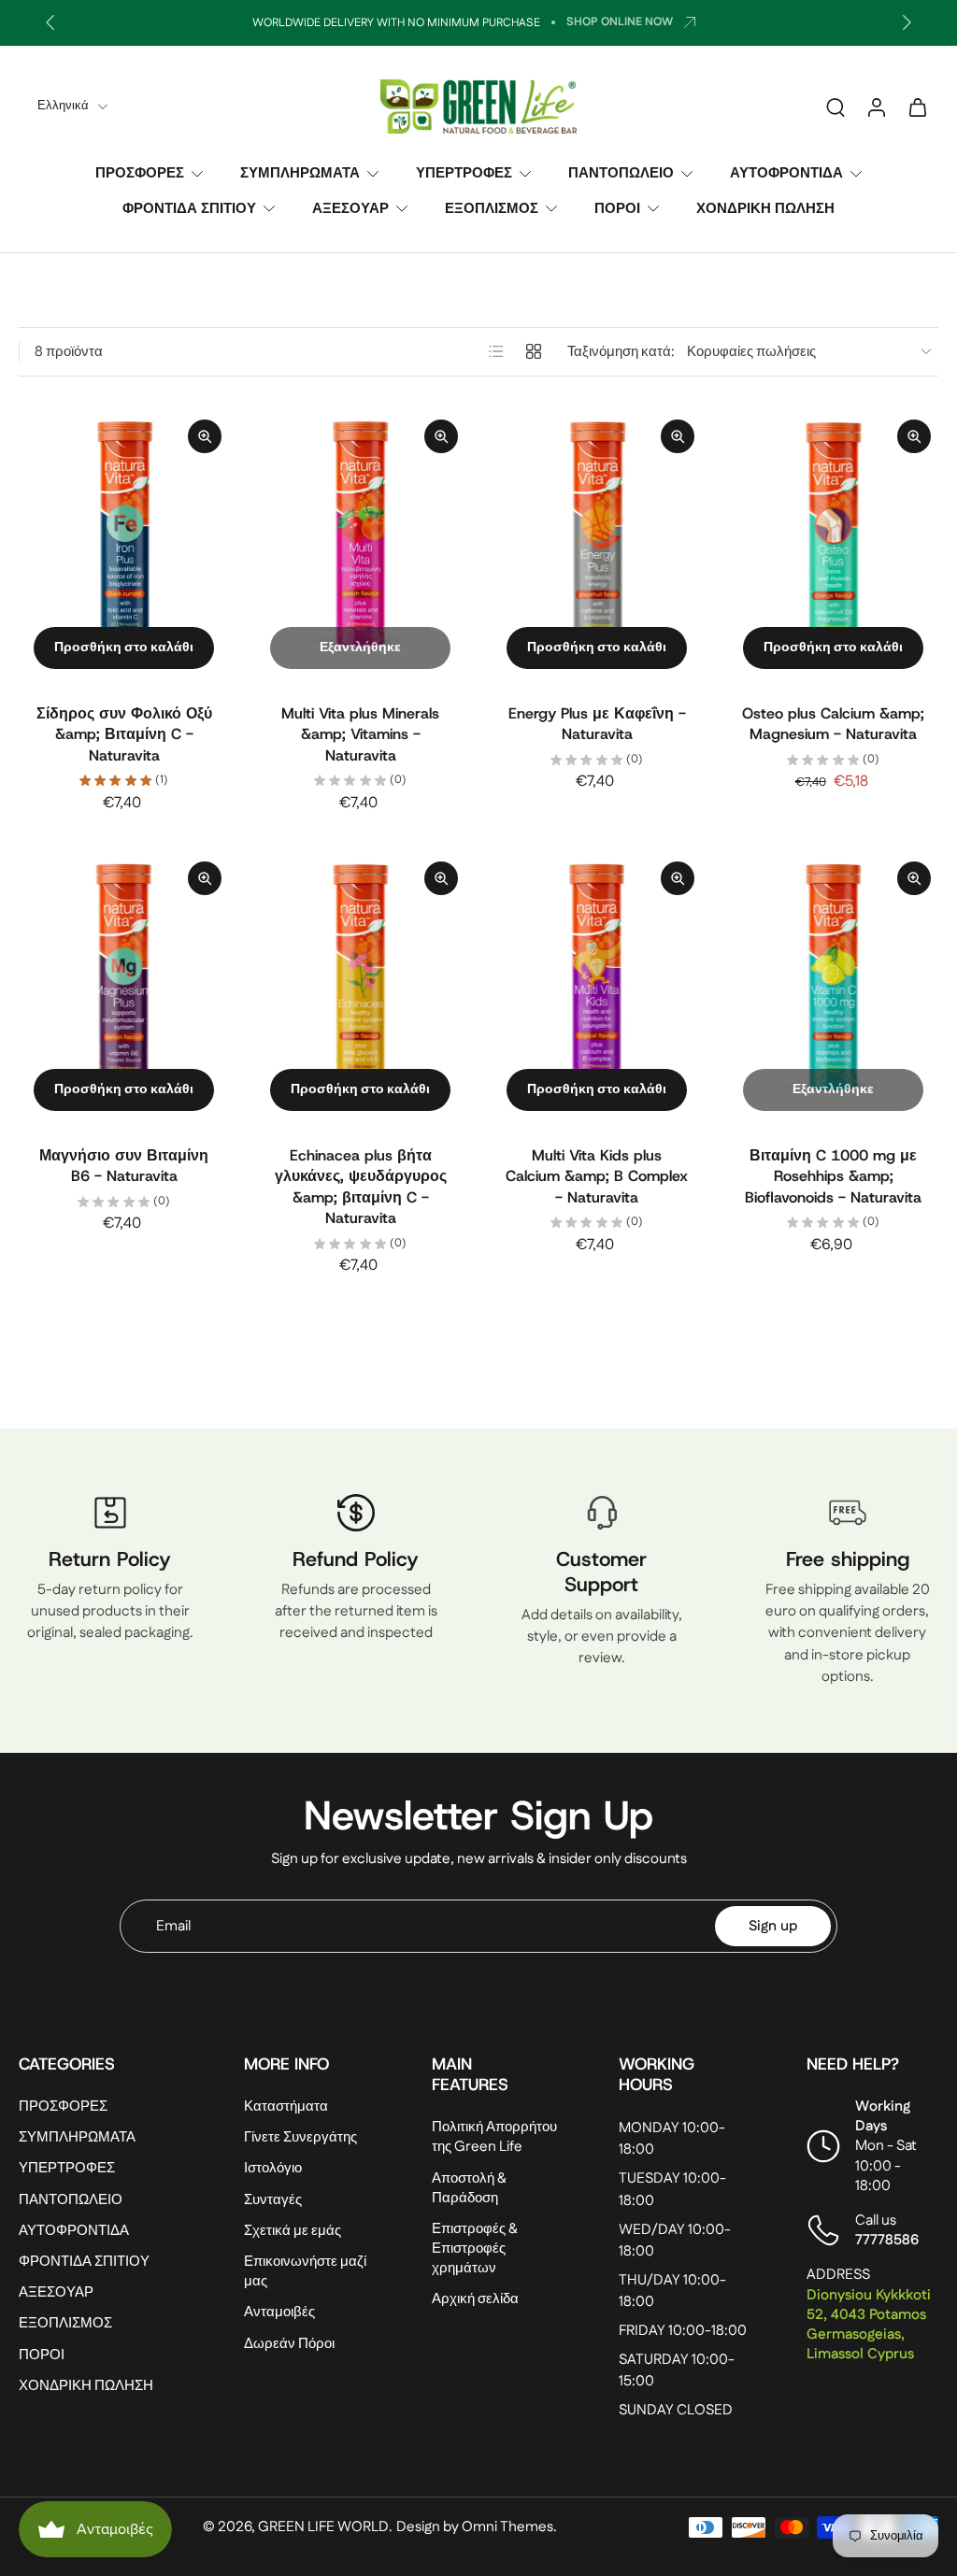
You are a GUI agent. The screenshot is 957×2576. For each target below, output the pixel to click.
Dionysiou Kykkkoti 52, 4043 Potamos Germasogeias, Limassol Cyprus (869, 2325)
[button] (103, 2064)
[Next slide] (907, 22)
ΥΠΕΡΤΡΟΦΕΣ (464, 173)
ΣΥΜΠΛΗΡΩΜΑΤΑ (300, 173)
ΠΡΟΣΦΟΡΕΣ (140, 173)
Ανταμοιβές (279, 2313)
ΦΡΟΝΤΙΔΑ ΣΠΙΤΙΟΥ (189, 208)
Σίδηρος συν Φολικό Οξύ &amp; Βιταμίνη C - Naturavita (124, 734)
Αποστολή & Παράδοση (469, 2188)
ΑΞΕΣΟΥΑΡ (350, 208)
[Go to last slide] (50, 22)
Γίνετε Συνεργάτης (300, 2138)
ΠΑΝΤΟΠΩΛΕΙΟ (621, 173)
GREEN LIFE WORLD (323, 2527)
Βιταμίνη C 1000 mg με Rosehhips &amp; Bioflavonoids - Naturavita (833, 1176)
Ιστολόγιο (273, 2169)
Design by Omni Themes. (477, 2527)
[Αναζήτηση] (836, 107)
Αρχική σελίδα (475, 2300)
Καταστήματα (286, 2107)
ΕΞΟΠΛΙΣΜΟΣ (492, 208)
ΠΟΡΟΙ (617, 208)
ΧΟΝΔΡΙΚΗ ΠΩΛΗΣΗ (765, 208)
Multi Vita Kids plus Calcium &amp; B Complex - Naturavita (597, 1176)
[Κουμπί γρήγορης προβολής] (205, 436)
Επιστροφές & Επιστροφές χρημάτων (475, 2249)
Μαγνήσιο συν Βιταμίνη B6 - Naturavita (124, 1166)
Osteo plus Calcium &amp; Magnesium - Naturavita (833, 724)
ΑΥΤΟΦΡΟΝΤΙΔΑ (786, 173)
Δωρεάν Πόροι (289, 2344)
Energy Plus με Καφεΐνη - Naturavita (597, 724)
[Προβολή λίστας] (496, 351)
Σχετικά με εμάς (293, 2231)
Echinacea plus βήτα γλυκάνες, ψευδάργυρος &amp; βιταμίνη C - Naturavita (361, 1187)
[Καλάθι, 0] (918, 107)
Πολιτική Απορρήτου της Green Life (494, 2138)
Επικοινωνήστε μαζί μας (305, 2271)
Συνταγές (273, 2200)
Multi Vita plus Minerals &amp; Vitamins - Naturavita (360, 734)
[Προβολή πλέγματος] (534, 351)
